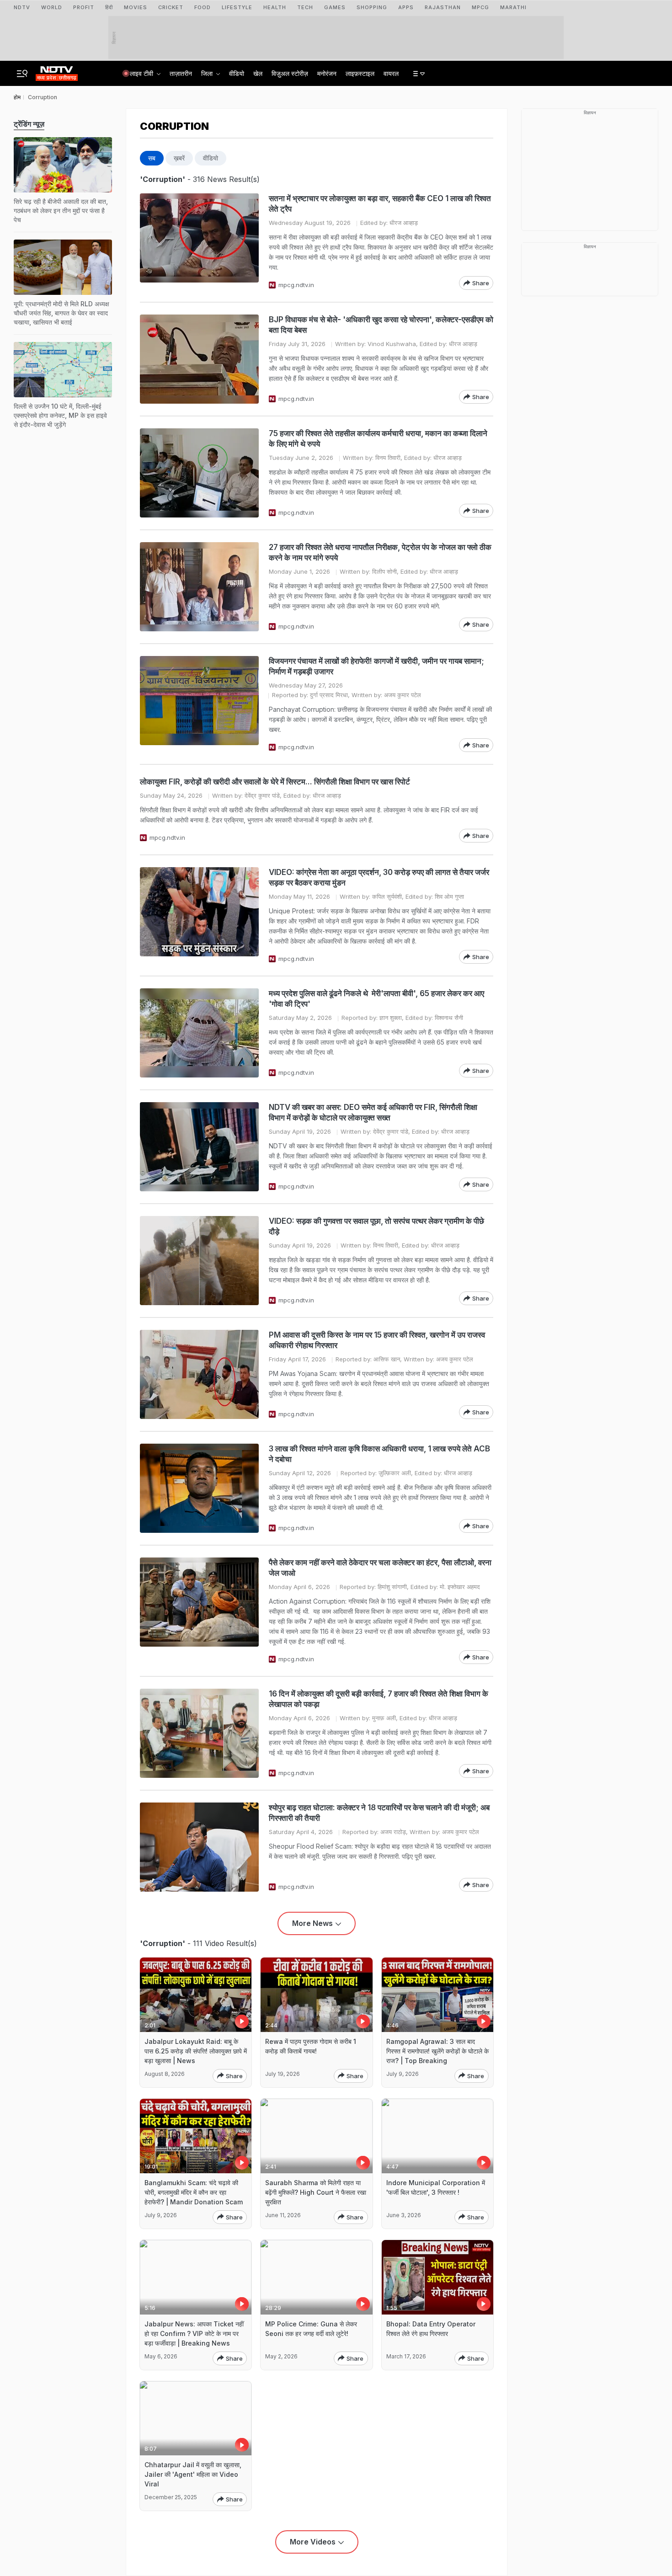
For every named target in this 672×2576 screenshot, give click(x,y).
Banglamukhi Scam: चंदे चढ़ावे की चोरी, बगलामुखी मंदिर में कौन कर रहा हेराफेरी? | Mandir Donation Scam (194, 2192)
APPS (406, 7)
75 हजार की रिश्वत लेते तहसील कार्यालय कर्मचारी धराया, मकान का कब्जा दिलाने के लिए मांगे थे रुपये (378, 439)
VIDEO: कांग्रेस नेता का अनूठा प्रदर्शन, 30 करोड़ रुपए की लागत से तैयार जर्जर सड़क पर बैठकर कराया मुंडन (379, 877)
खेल (258, 73)
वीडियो (237, 73)
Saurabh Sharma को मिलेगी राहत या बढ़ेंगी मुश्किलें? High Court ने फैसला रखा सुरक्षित (316, 2192)
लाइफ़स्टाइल (360, 73)
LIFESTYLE (237, 7)
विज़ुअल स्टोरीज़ (290, 73)
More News (312, 1923)
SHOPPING (372, 7)
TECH (305, 7)
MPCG (480, 7)
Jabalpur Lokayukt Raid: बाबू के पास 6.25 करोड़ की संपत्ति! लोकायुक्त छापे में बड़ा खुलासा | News (196, 2051)
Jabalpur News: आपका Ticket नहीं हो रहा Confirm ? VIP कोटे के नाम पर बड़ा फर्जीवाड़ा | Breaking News (194, 2333)
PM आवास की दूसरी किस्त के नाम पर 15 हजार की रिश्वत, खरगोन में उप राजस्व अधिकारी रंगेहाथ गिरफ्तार (377, 1340)
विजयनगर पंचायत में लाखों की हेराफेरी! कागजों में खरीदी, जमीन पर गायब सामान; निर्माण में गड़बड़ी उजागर (376, 666)
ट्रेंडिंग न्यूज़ (29, 124)
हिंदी (109, 7)
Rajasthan (443, 7)
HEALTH (275, 7)
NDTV (22, 7)
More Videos (313, 2542)
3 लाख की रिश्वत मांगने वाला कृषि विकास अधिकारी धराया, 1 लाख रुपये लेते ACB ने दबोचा (379, 1454)
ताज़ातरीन (181, 73)
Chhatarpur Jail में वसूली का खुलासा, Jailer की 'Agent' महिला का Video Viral (193, 2474)
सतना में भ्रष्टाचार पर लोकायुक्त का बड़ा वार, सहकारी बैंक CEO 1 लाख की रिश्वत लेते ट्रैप (380, 204)
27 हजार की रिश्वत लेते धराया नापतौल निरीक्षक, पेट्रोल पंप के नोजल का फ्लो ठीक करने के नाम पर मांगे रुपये (380, 552)
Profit (84, 7)
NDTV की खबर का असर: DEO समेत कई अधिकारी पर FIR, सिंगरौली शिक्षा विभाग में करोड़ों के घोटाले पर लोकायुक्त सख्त (373, 1112)
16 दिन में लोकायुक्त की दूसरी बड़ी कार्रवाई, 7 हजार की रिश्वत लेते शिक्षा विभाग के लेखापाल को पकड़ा (379, 1699)
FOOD (203, 7)
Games (335, 7)
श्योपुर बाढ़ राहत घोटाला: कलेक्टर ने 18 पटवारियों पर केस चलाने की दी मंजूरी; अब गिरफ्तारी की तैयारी (379, 1813)
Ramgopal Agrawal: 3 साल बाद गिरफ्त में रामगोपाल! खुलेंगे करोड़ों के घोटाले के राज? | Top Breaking (437, 2051)
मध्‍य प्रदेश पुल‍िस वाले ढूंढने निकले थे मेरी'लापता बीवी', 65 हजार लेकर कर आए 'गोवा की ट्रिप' (376, 999)
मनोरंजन (327, 73)
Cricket (171, 7)
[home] (57, 71)
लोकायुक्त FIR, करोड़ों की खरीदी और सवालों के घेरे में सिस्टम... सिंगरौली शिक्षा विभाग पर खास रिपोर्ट (275, 782)
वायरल (391, 73)
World (52, 7)
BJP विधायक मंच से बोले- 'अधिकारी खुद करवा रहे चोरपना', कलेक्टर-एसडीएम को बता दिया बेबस (381, 325)
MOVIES (136, 7)
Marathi (513, 7)
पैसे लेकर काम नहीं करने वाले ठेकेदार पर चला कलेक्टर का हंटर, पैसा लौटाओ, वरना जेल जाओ (380, 1568)
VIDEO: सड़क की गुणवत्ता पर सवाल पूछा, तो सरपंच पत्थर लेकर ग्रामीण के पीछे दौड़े (376, 1226)
